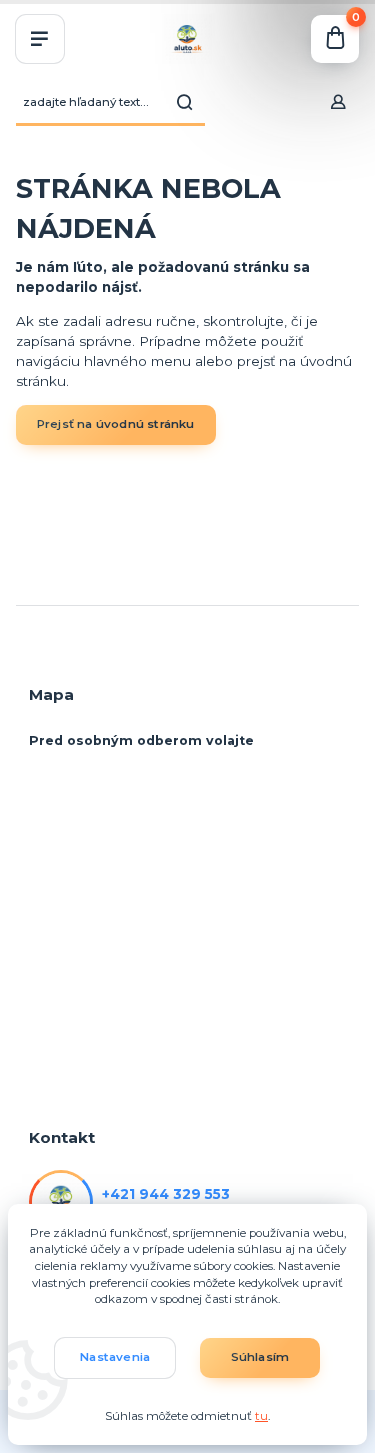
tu (261, 1416)
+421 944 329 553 (166, 1194)
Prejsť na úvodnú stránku (116, 424)
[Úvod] (187, 39)
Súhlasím (260, 1357)
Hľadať (185, 102)
